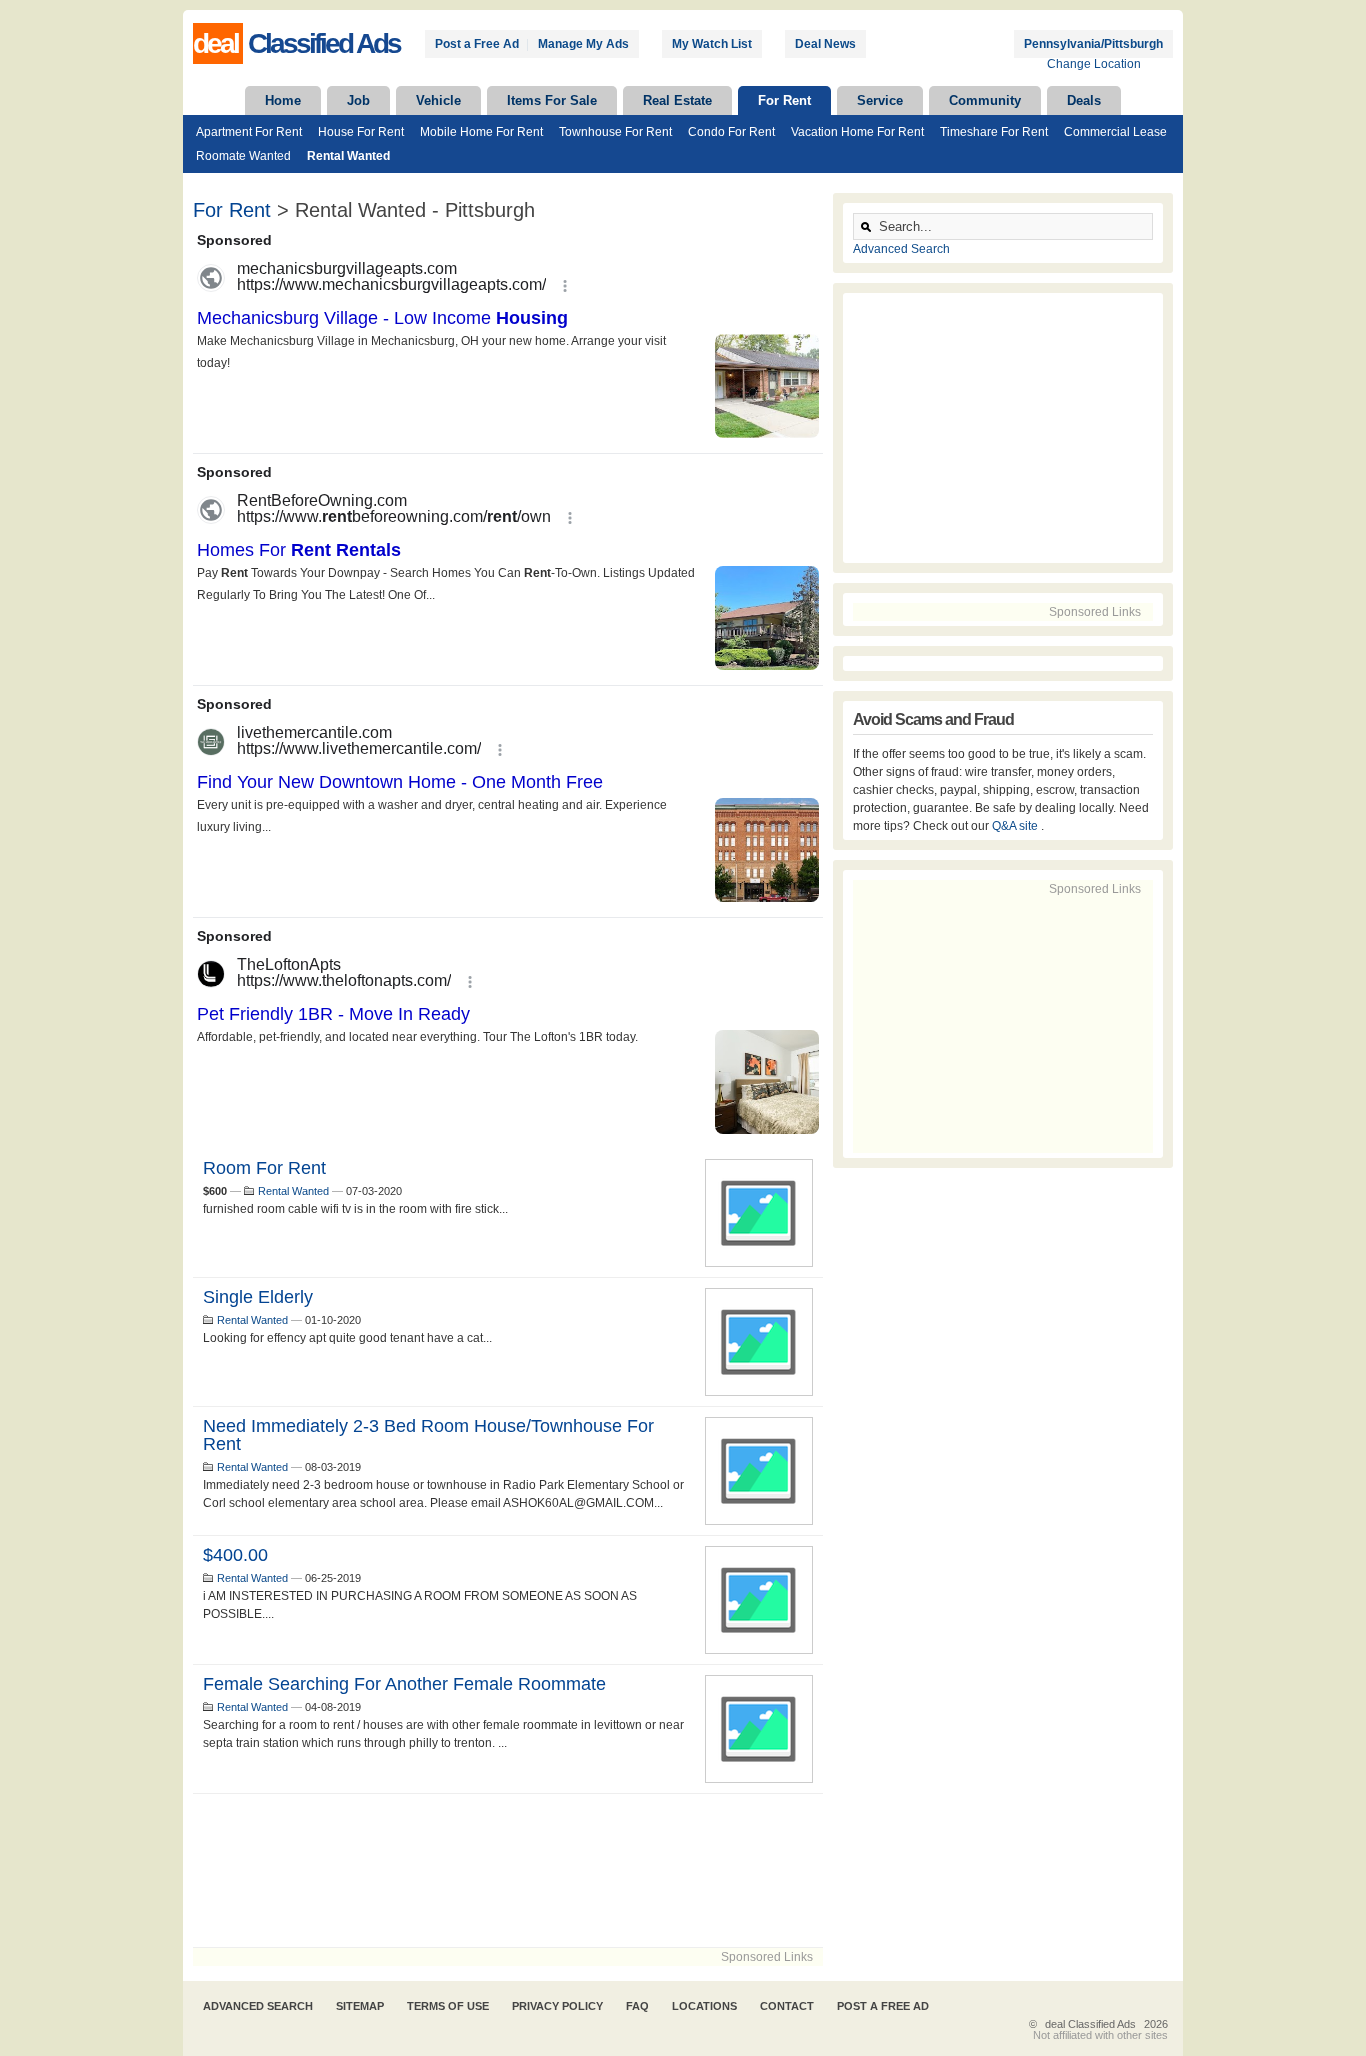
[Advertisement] (508, 1870)
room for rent (264, 1168)
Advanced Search (901, 249)
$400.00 (235, 1555)
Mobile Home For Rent (481, 132)
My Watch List (712, 44)
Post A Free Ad (883, 2006)
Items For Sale (552, 100)
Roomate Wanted (243, 156)
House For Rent (361, 132)
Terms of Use (448, 2006)
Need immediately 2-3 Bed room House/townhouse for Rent (428, 1435)
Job (358, 100)
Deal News (825, 44)
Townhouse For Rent (615, 132)
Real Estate (677, 100)
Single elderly (258, 1297)
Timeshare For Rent (994, 132)
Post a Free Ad (477, 44)
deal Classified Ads (1090, 2024)
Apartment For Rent (249, 132)
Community (985, 100)
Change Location (1094, 64)
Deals (1084, 100)
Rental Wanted (348, 156)
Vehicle (438, 100)
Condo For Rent (731, 132)
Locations (704, 2006)
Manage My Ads (583, 44)
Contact (787, 2006)
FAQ (637, 2006)
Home (283, 100)
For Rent (784, 100)
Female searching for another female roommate (404, 1684)
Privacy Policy (557, 2006)
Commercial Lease (1115, 132)
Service (880, 100)
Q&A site (1016, 826)
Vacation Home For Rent (857, 132)
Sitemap (360, 2006)
